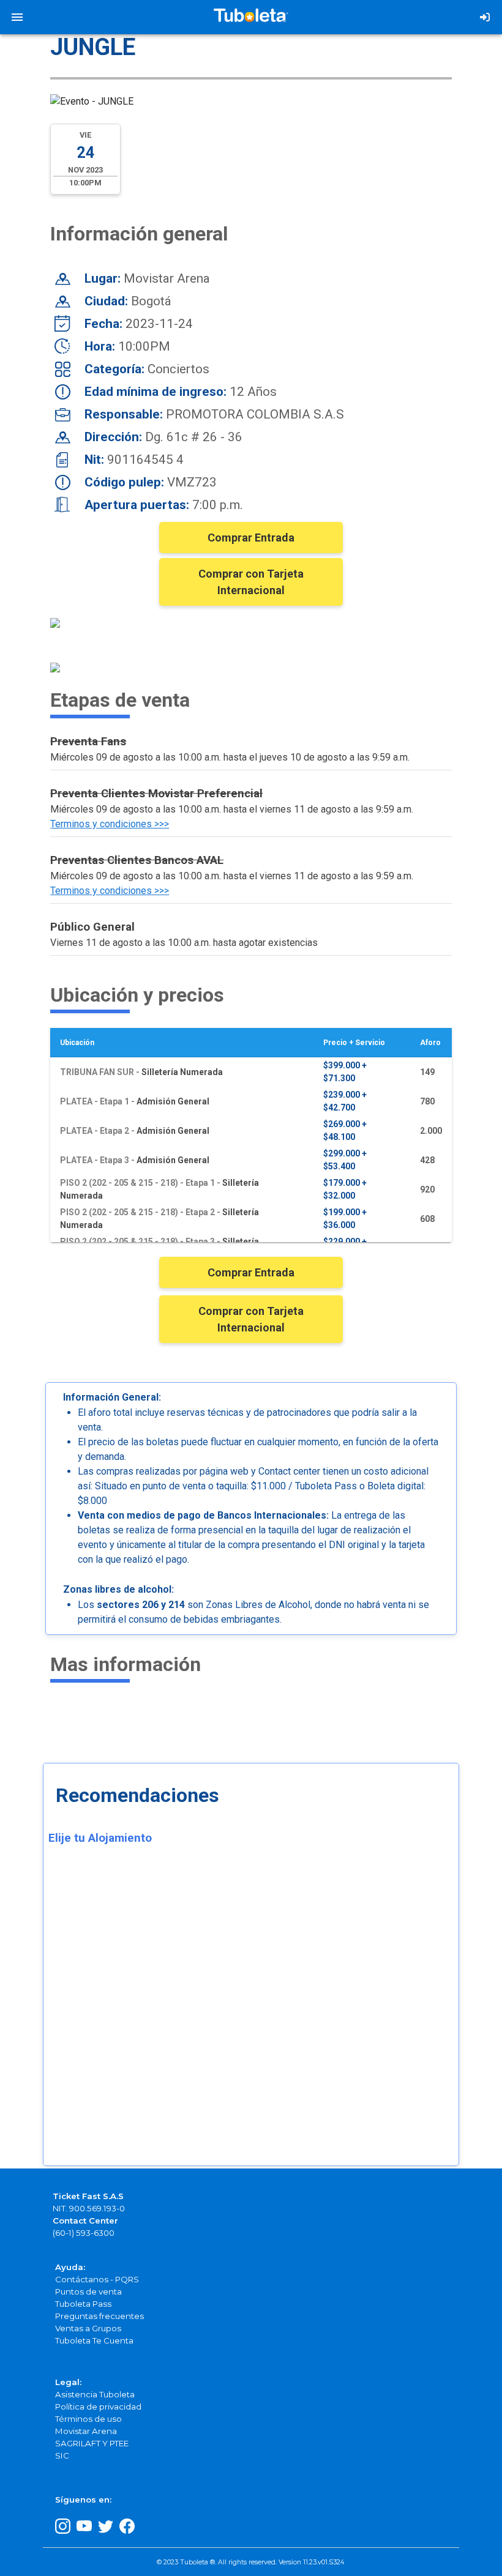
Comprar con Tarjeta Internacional (251, 582)
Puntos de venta (88, 2291)
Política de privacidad (98, 2407)
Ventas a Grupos (88, 2328)
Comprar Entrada (251, 538)
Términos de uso (88, 2419)
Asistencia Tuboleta (95, 2394)
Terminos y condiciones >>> (110, 824)
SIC (62, 2455)
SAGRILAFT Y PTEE (92, 2443)
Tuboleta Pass (83, 2304)
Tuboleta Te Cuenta (94, 2340)
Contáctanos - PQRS (97, 2279)
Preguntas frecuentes (99, 2316)
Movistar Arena (86, 2431)
